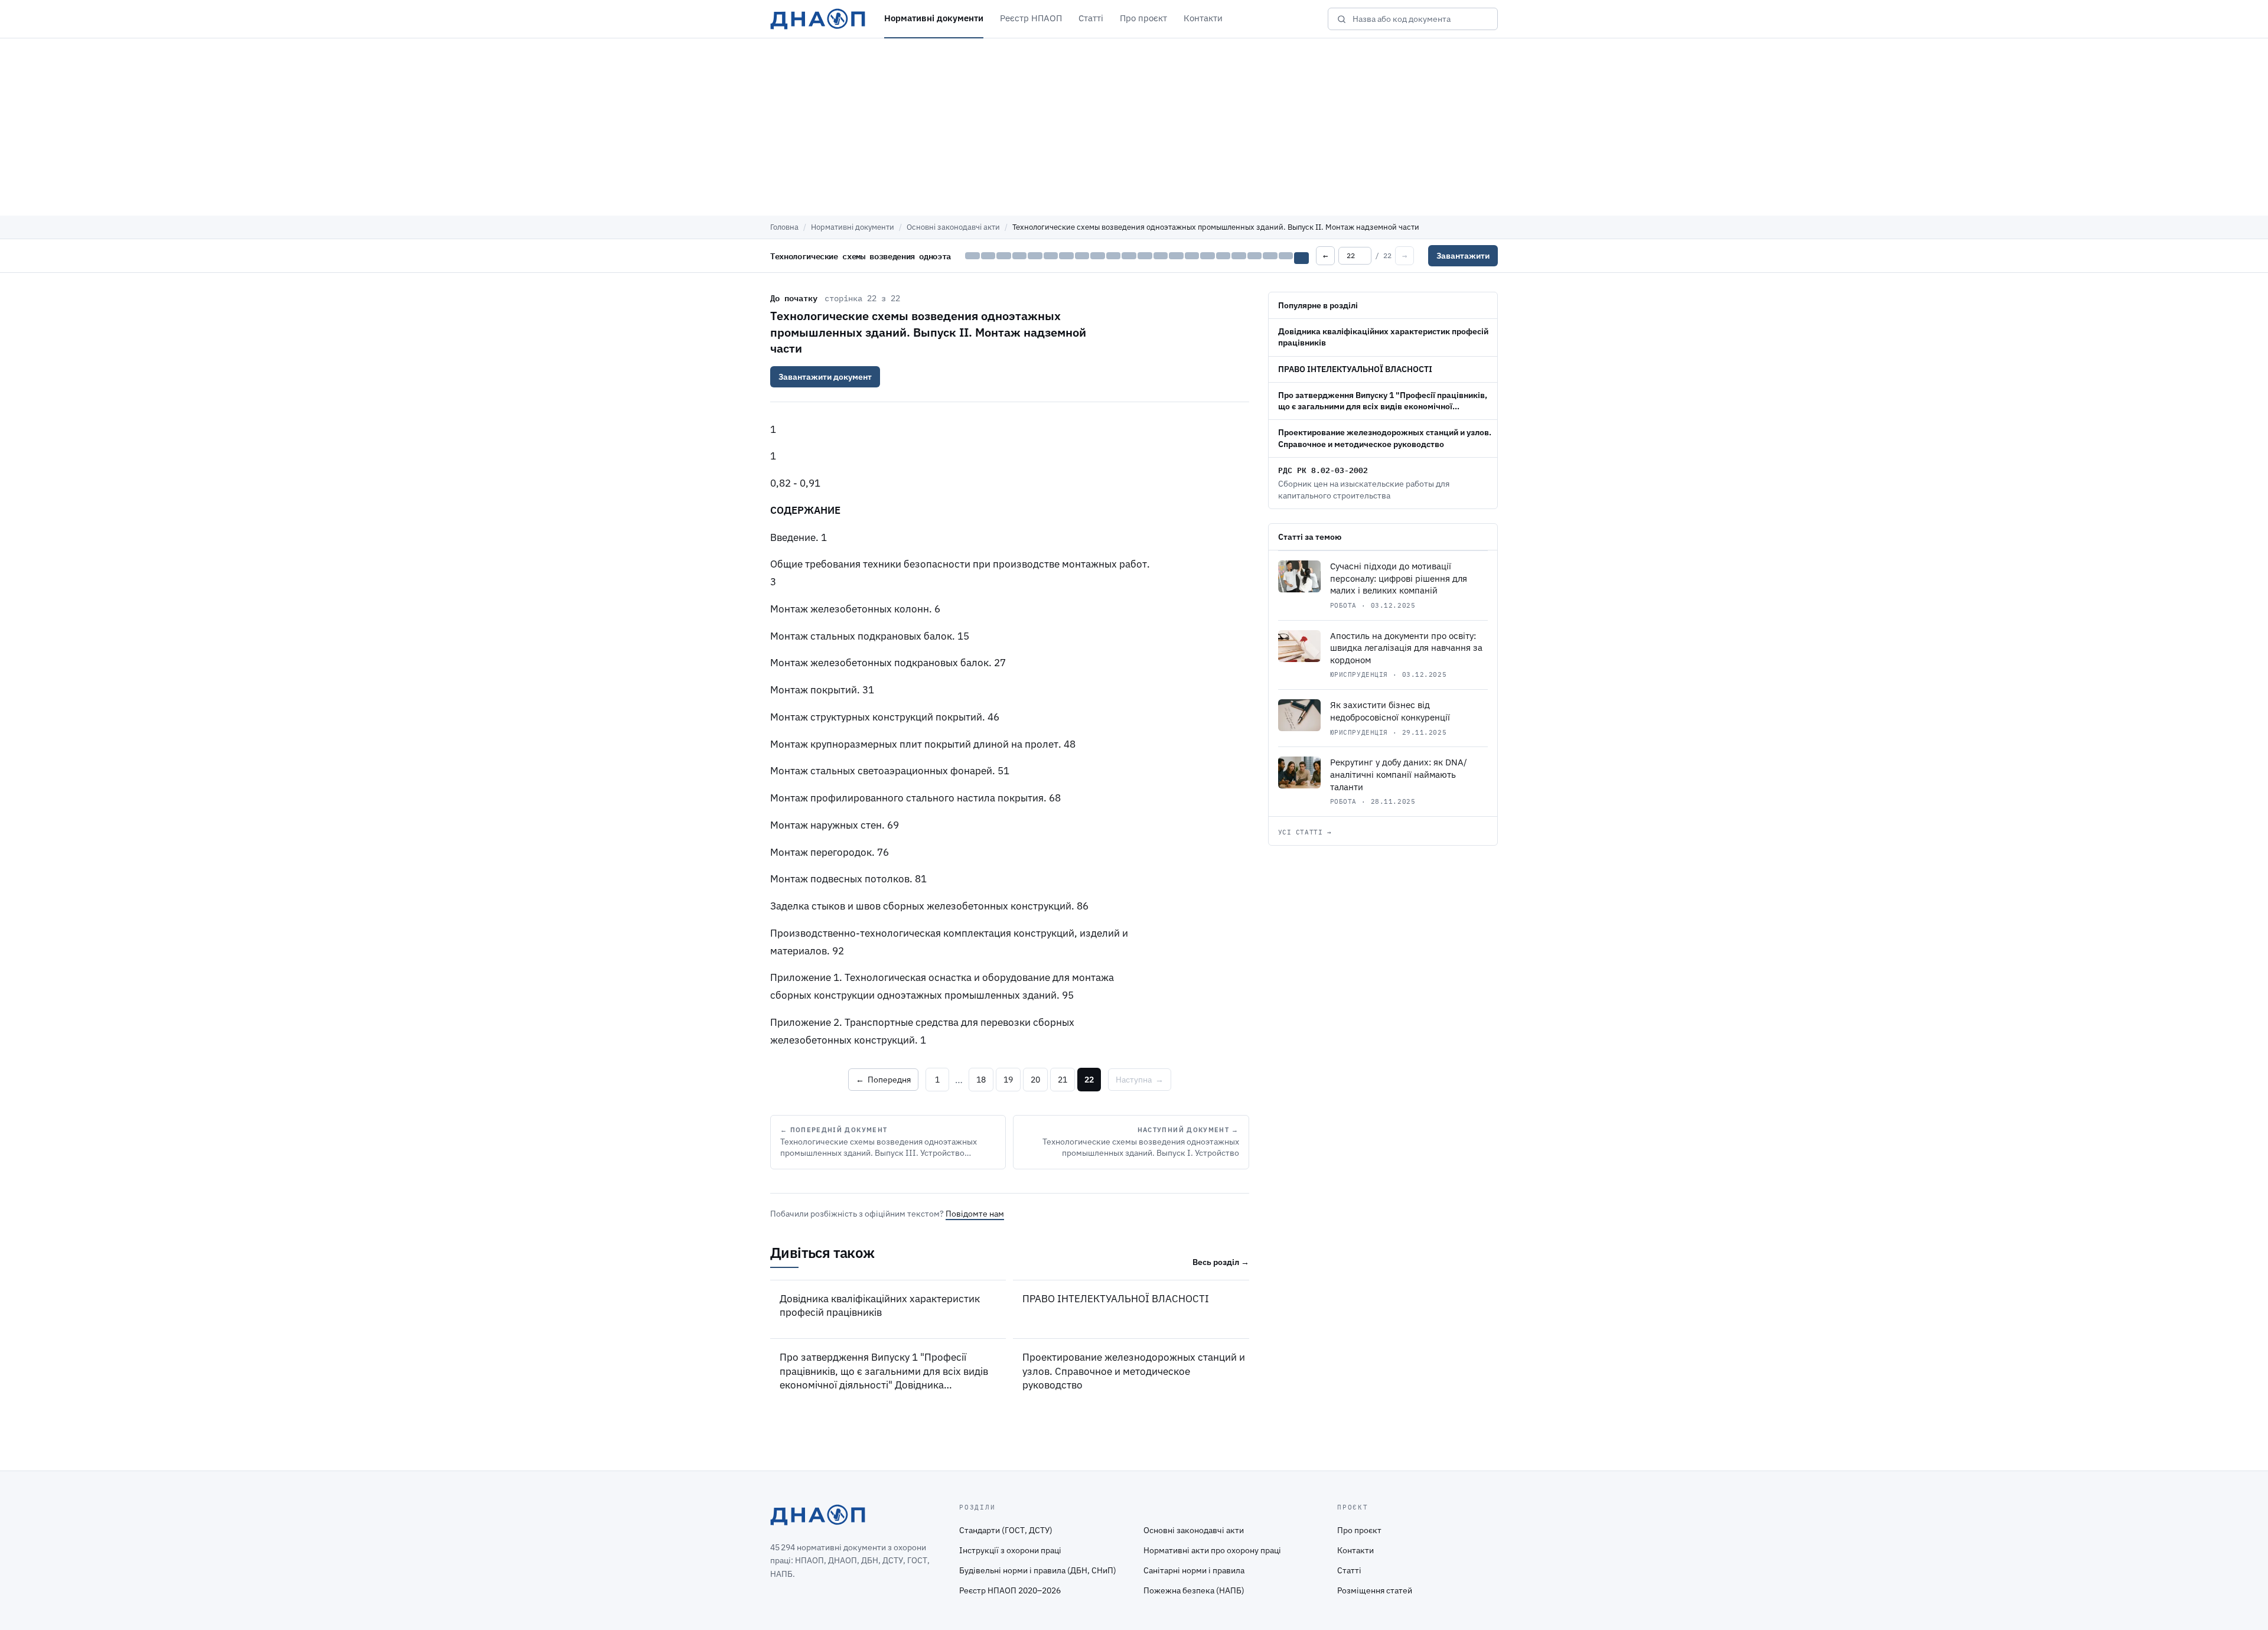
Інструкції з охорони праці (1010, 1550)
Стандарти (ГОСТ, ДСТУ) (1006, 1530)
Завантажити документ (825, 377)
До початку (794, 298)
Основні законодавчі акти (953, 227)
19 (1008, 1080)
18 (981, 1080)
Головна (784, 227)
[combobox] (1421, 19)
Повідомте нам (975, 1214)
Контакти (1203, 18)
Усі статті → (1305, 832)
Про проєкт (1143, 18)
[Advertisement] (1134, 127)
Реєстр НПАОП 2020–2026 (1010, 1590)
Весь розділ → (1221, 1262)
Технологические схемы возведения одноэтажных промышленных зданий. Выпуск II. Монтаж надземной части (928, 332)
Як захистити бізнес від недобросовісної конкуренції (1390, 711)
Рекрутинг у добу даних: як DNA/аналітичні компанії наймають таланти (1399, 774)
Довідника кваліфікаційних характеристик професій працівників (880, 1305)
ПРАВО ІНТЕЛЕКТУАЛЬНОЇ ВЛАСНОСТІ (1116, 1299)
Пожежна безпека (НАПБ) (1194, 1590)
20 (1035, 1080)
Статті (1091, 18)
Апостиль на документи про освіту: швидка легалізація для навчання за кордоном (1406, 648)
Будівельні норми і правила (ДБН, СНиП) (1038, 1570)
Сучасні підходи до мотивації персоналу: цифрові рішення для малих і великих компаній (1399, 578)
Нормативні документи (934, 18)
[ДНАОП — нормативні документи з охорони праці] (818, 19)
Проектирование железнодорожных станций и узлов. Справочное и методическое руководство (1134, 1371)
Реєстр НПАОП (1031, 18)
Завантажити (1463, 256)
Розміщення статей (1375, 1590)
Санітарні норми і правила (1194, 1570)
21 (1063, 1080)
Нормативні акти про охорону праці (1212, 1550)
